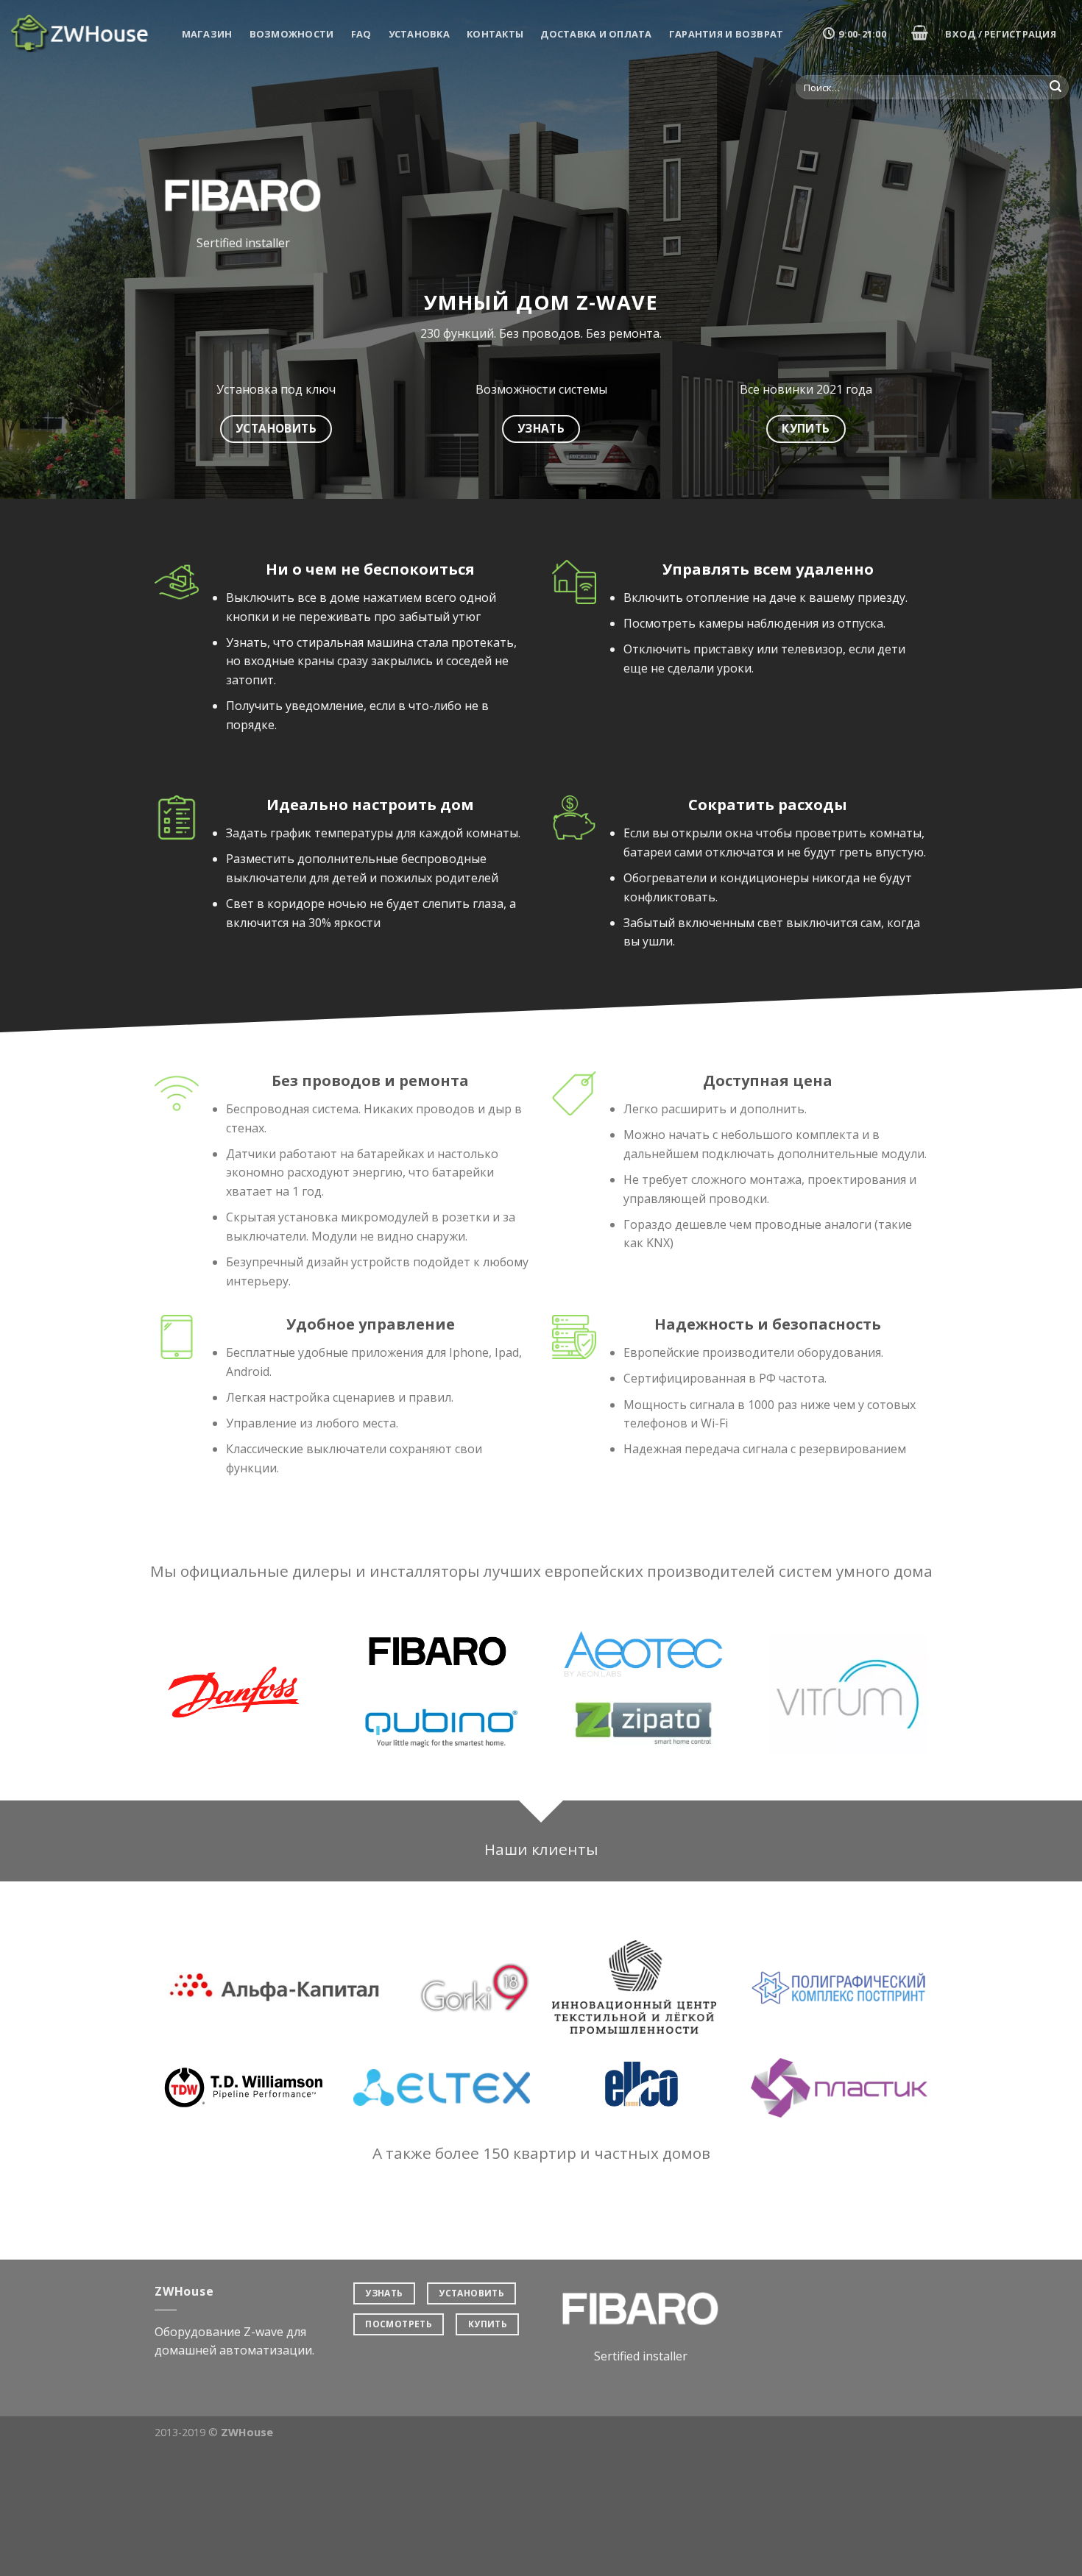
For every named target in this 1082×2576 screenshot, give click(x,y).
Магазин (207, 34)
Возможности (292, 34)
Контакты (495, 34)
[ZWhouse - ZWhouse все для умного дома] (81, 33)
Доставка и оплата (596, 34)
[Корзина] (919, 32)
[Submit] (1056, 88)
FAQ (361, 34)
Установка (419, 34)
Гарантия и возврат (726, 34)
